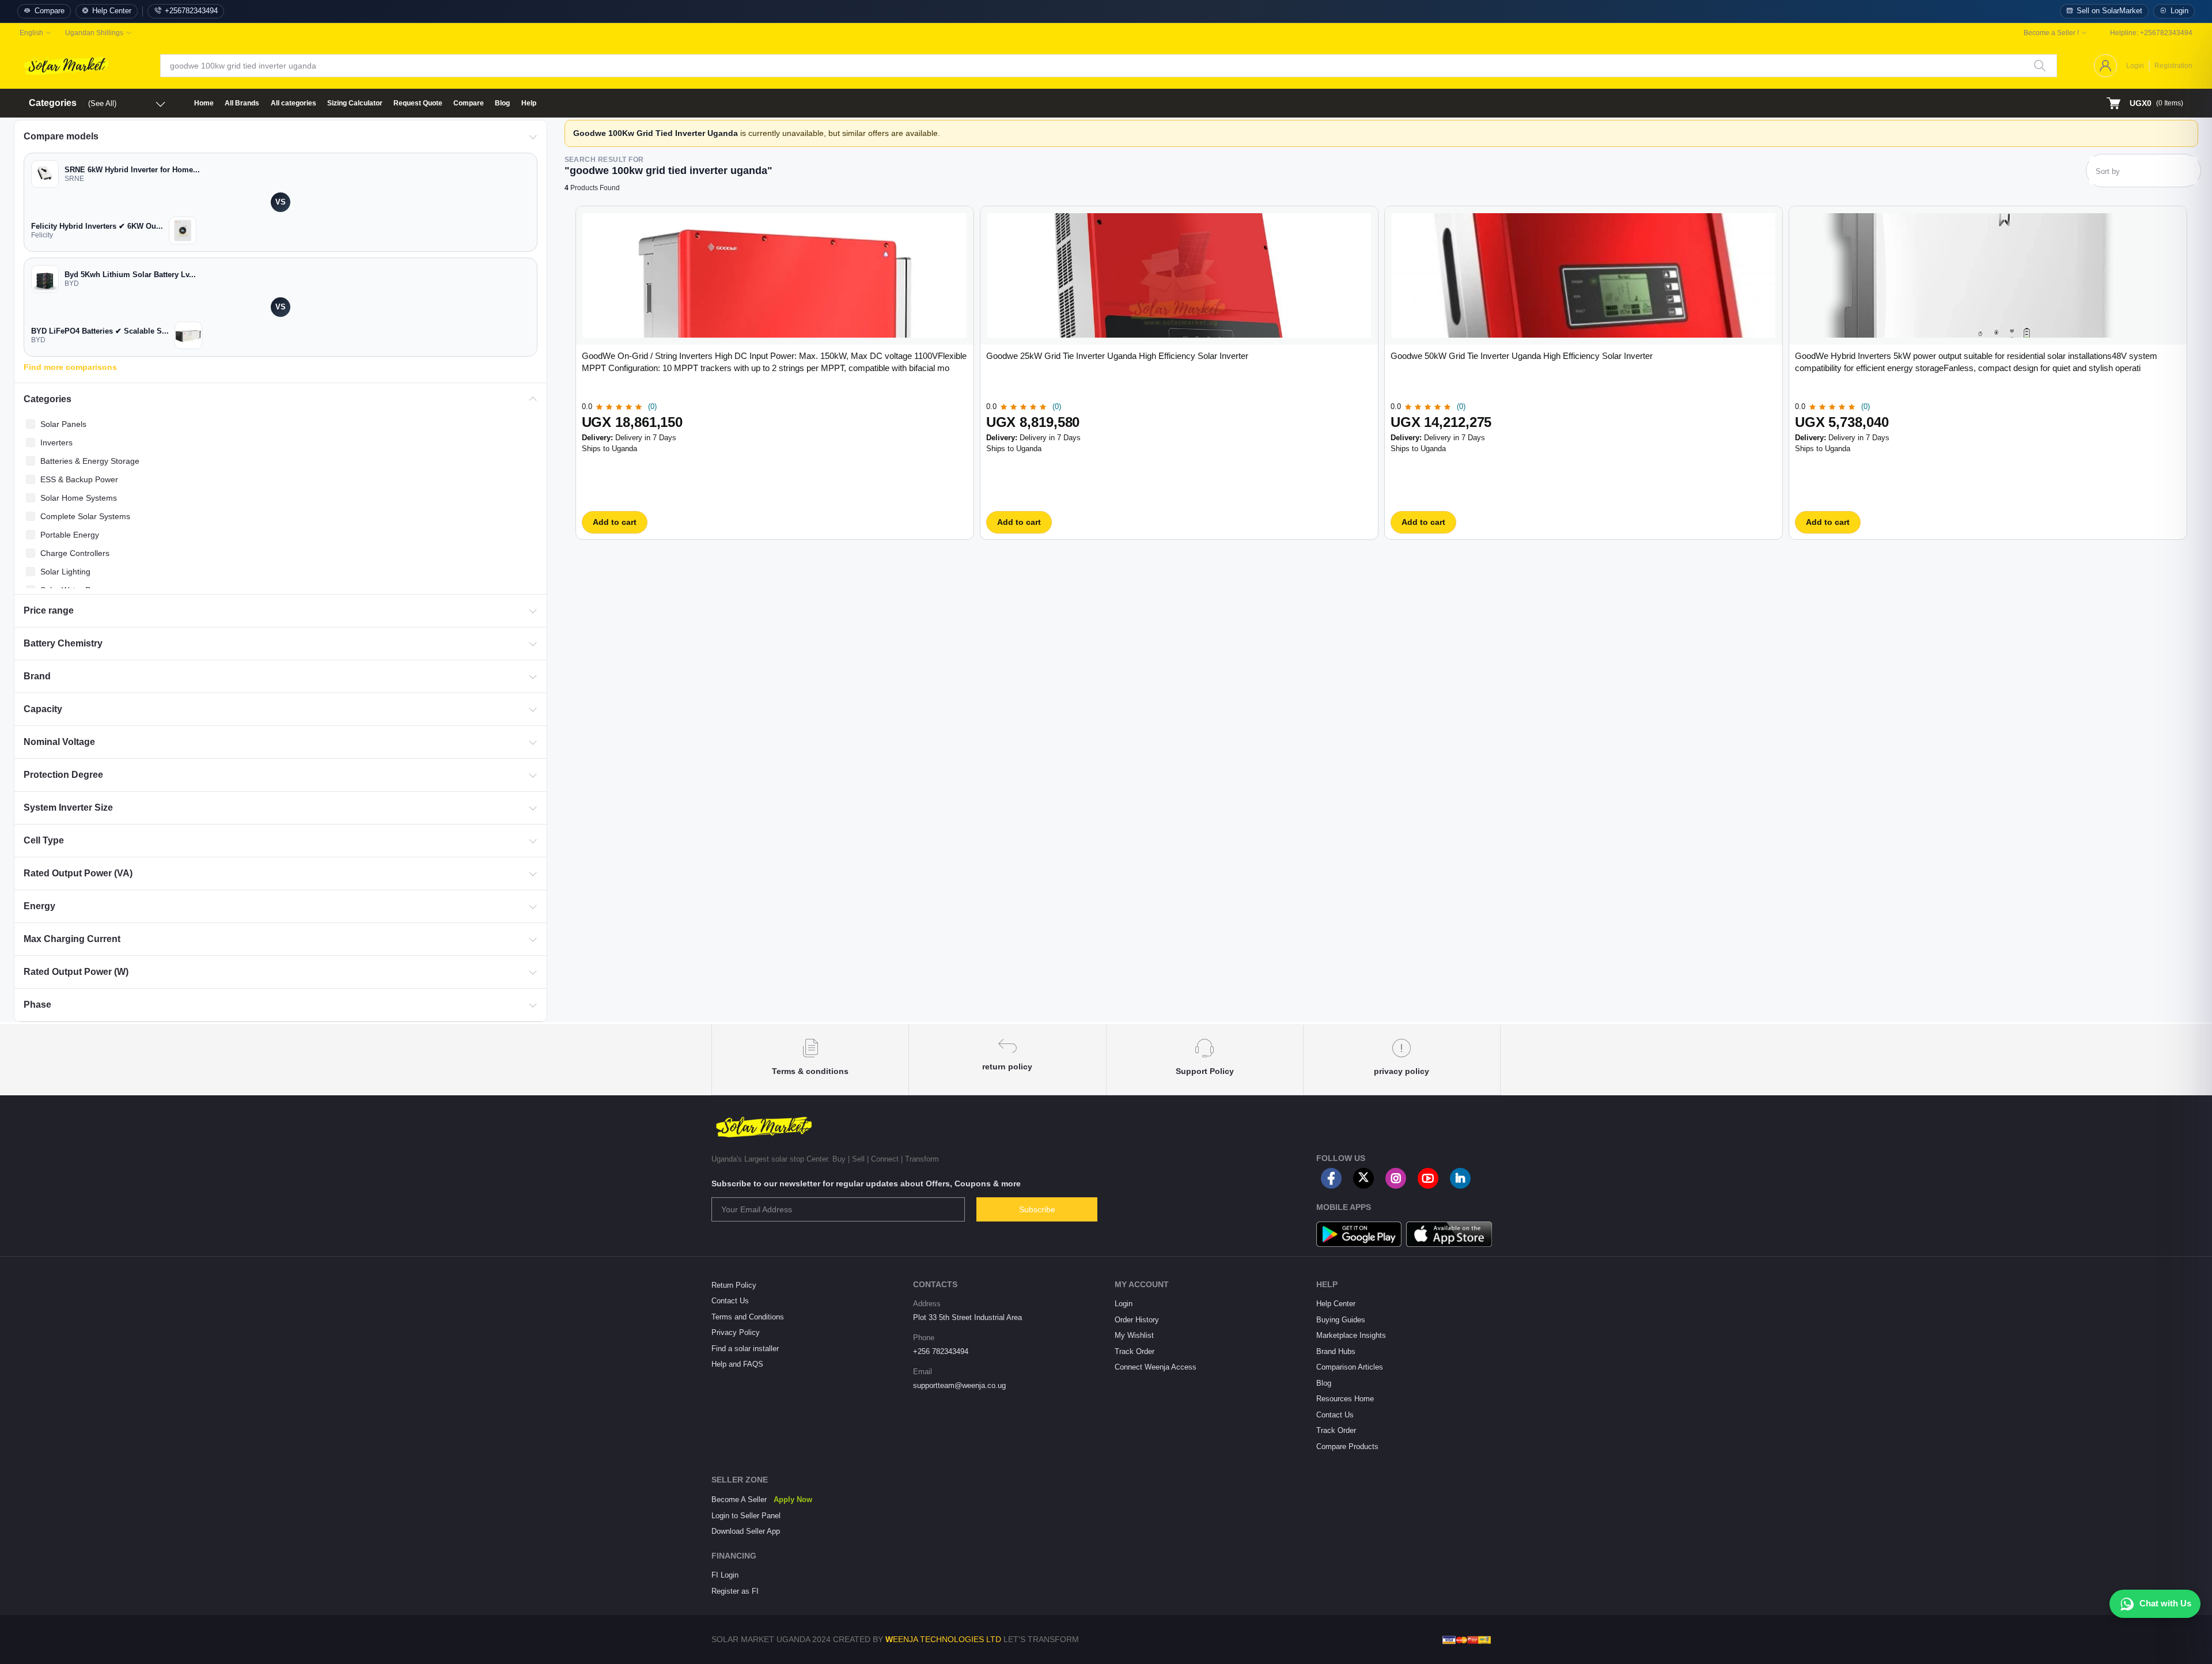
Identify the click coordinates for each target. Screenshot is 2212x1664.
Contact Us (730, 1301)
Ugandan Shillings (94, 33)
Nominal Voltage (59, 742)
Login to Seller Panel (746, 1516)
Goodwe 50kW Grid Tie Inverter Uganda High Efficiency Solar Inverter (1522, 356)
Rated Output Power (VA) (78, 873)
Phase (37, 1005)
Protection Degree (63, 775)
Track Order (1135, 1351)
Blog (502, 103)
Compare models (61, 136)
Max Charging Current (72, 939)
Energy (39, 906)
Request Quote (418, 103)
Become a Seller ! (2051, 33)
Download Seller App (746, 1531)
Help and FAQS (737, 1364)
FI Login (725, 1575)
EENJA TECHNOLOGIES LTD (947, 1639)
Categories (48, 399)
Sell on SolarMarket (2109, 11)
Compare (50, 11)
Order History (1137, 1320)
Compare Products (1347, 1446)
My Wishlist (1134, 1335)
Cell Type (44, 840)
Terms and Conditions (748, 1317)
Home (204, 103)
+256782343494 (191, 11)
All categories (293, 103)
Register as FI (735, 1591)
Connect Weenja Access (1156, 1367)
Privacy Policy (736, 1332)
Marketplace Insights (1351, 1335)
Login (2179, 11)
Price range (49, 610)
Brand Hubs (1336, 1351)
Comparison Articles (1350, 1367)
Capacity (43, 709)
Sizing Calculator (355, 103)
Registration (2173, 66)
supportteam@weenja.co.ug (959, 1385)
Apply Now (793, 1500)
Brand (37, 676)
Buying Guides (1341, 1320)
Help (529, 103)
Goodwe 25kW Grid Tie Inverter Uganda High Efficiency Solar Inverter (1117, 356)
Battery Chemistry (63, 643)
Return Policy (734, 1285)
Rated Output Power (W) (76, 972)
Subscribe (1037, 1209)
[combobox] (2143, 174)
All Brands (242, 103)
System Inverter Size (68, 808)
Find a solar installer (745, 1349)
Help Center (112, 11)
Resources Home (1345, 1399)
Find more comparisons (70, 367)
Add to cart (615, 522)
